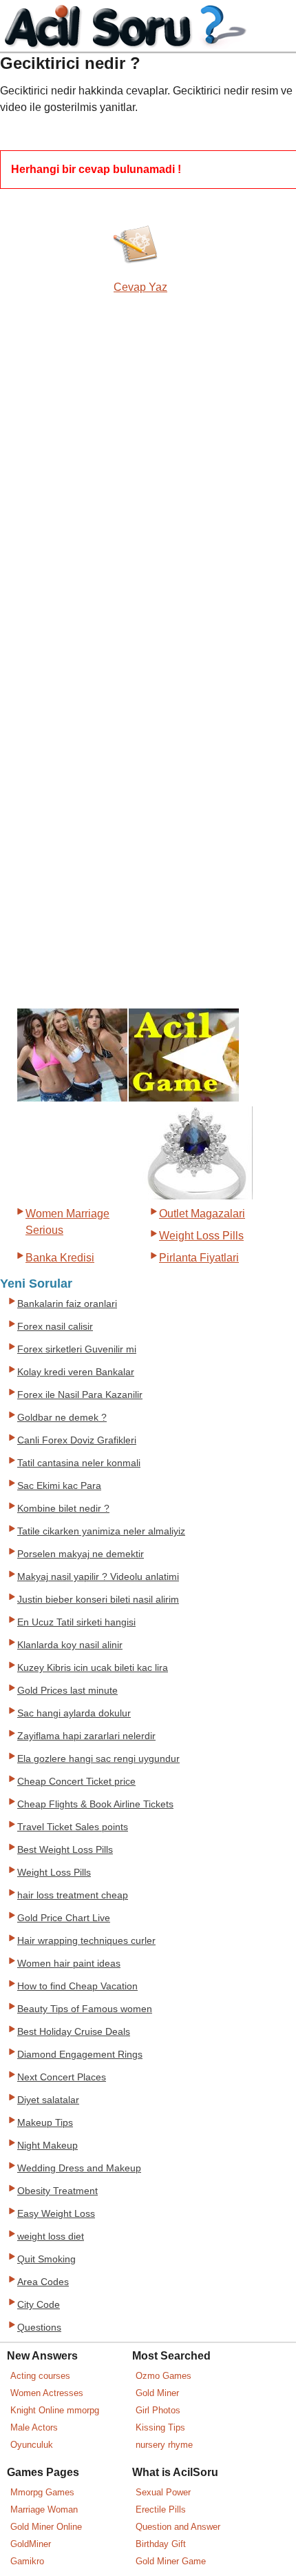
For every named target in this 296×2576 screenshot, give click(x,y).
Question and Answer (178, 2527)
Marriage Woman (44, 2509)
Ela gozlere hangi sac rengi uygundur (98, 1759)
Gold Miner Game (171, 2561)
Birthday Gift (161, 2544)
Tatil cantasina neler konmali (79, 1463)
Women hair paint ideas (69, 1964)
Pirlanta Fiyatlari (199, 1258)
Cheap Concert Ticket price (76, 1782)
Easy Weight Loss (56, 2214)
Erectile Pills (161, 2509)
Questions (39, 2327)
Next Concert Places (62, 2077)
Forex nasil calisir (55, 1327)
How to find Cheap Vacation (77, 1986)
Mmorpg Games (42, 2492)
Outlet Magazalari (202, 1214)
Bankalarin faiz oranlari (67, 1304)
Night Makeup (47, 2146)
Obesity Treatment (57, 2191)
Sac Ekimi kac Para (59, 1486)
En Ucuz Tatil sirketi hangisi (76, 1622)
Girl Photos (158, 2410)
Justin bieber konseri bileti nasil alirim (98, 1600)
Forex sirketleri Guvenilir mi (77, 1349)
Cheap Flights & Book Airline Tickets (95, 1804)
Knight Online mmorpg (55, 2410)
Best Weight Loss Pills (65, 1850)
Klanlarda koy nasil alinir (70, 1645)
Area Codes (43, 2282)
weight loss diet (51, 2237)
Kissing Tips (160, 2427)
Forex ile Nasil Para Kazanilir (80, 1395)
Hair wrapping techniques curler (86, 1941)
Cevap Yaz (140, 287)
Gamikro (27, 2561)
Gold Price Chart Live (64, 1918)
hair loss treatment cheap (73, 1895)
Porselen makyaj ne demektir (81, 1554)
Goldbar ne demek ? (62, 1418)
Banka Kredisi (60, 1258)
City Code (39, 2305)
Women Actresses (47, 2393)
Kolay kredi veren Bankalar (76, 1372)
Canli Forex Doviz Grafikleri (77, 1440)
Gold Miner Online (46, 2527)
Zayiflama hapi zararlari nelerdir (86, 1736)
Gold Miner (157, 2393)
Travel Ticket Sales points (73, 1827)
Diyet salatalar (48, 2100)
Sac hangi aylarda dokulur (74, 1713)
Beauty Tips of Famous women (85, 2009)
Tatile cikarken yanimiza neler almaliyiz (101, 1531)
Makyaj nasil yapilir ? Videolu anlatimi (98, 1577)
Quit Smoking (46, 2259)
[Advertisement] (59, 527)
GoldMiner (31, 2544)
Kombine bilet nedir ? (63, 1509)
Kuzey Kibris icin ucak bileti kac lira (93, 1668)
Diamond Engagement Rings (80, 2055)
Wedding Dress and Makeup (79, 2168)
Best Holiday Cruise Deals (74, 2032)
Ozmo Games (163, 2376)
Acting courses (40, 2376)
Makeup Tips (45, 2123)
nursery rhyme (164, 2445)
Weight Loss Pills (201, 1236)
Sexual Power (163, 2492)
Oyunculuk (32, 2445)
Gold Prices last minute (67, 1691)
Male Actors (34, 2427)
